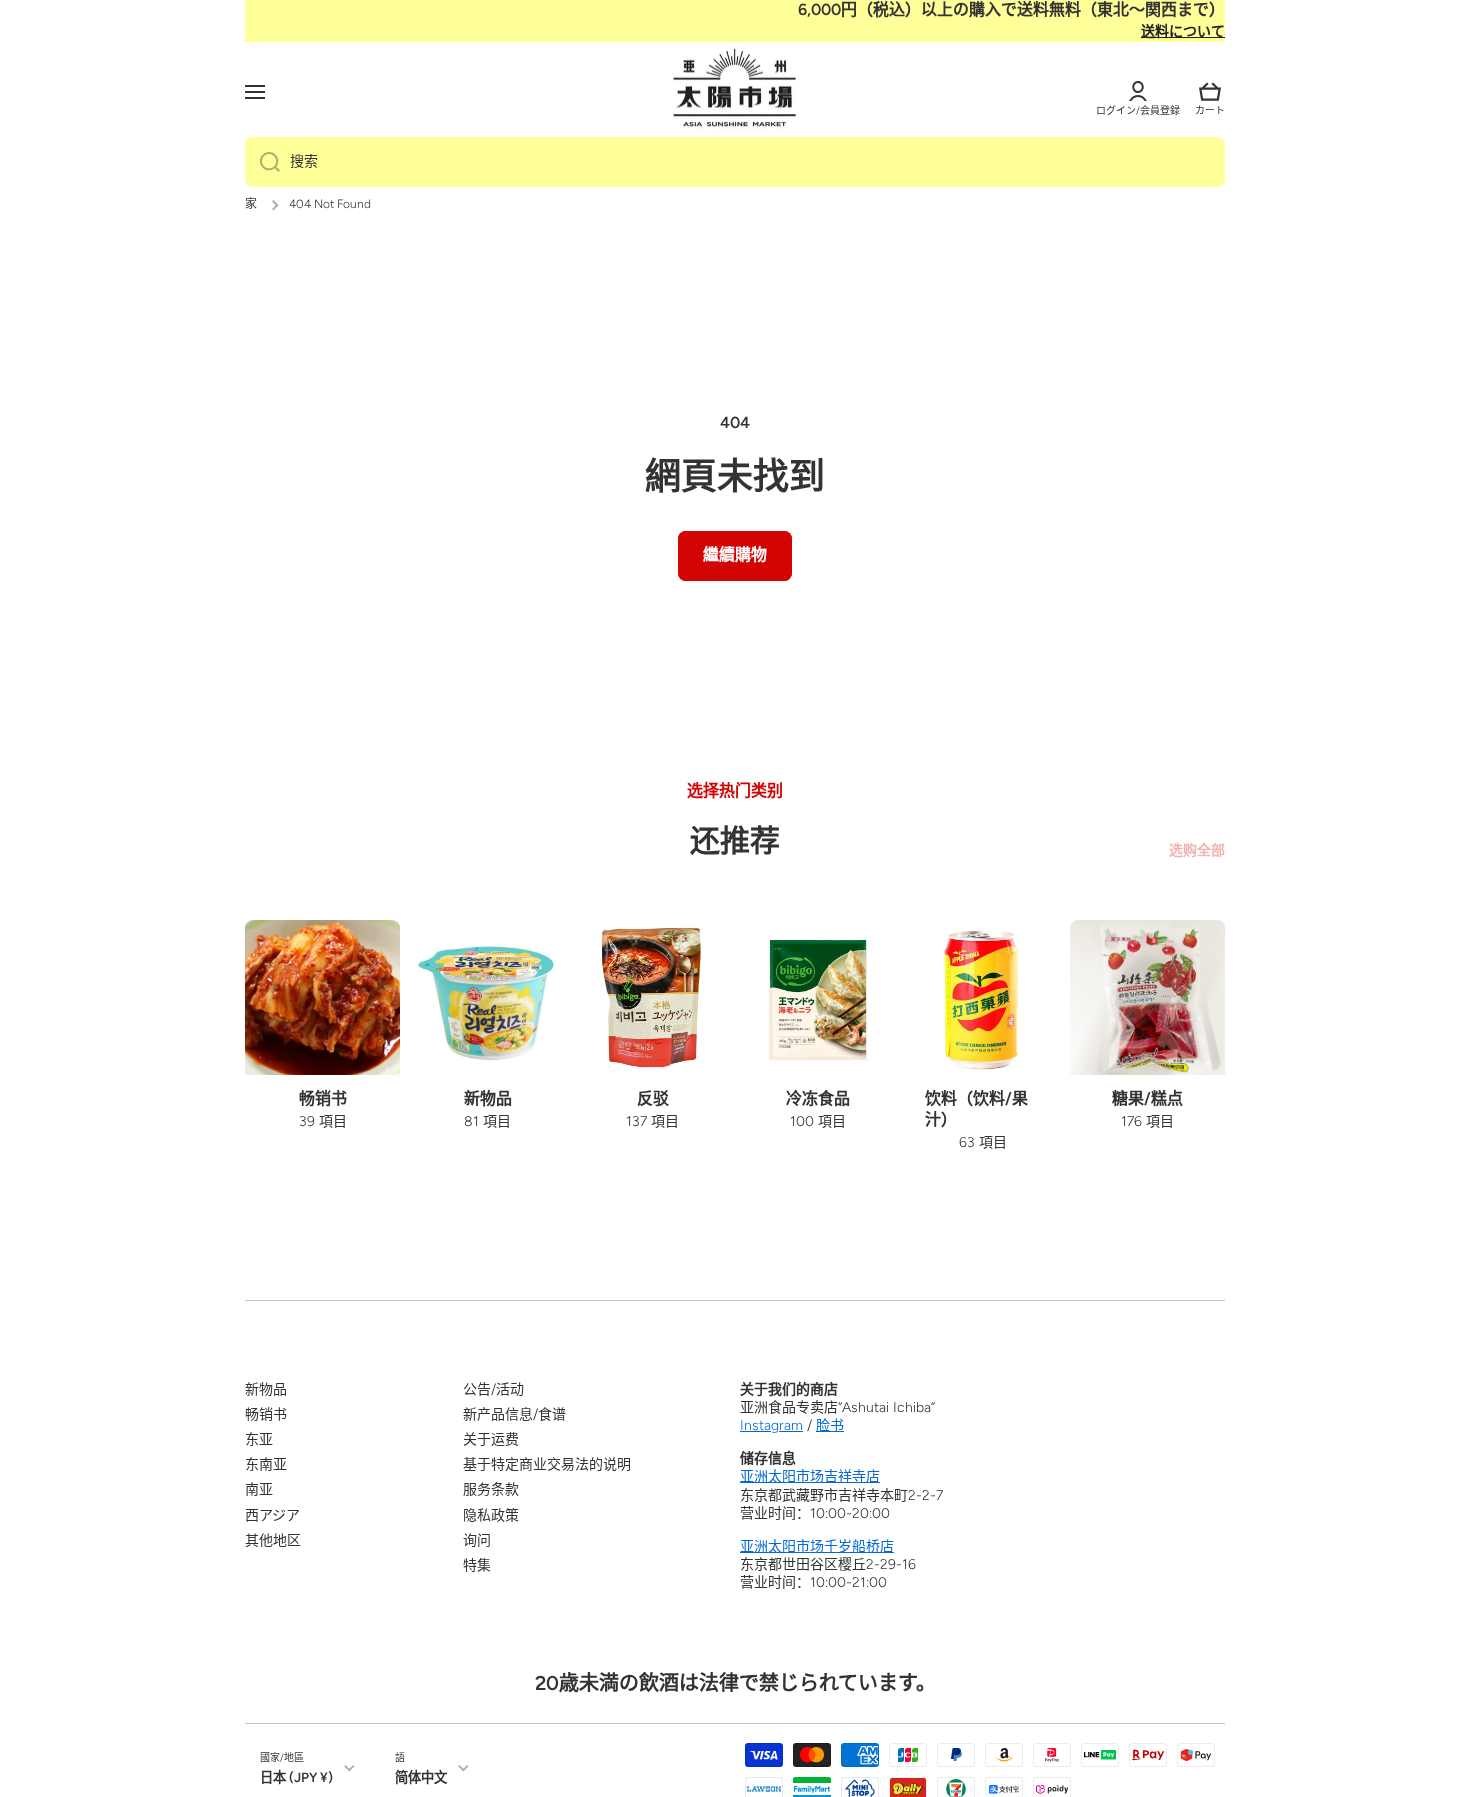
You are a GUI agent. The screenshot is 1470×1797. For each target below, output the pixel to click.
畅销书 (266, 1414)
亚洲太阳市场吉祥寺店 (810, 1476)
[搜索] (262, 162)
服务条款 (491, 1489)
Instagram (771, 1425)
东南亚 (266, 1464)
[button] (1210, 92)
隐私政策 (491, 1515)
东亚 (259, 1439)
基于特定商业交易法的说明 (547, 1464)
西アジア (272, 1515)
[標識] (735, 89)
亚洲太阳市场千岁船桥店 (817, 1546)
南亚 (259, 1489)
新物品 (266, 1389)
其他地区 (273, 1540)
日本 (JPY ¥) (296, 1777)
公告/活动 (493, 1389)
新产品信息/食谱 (514, 1414)
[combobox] (735, 162)
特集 (477, 1565)
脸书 (830, 1425)
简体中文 (421, 1777)
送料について (1183, 31)
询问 (477, 1540)
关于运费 (491, 1439)
